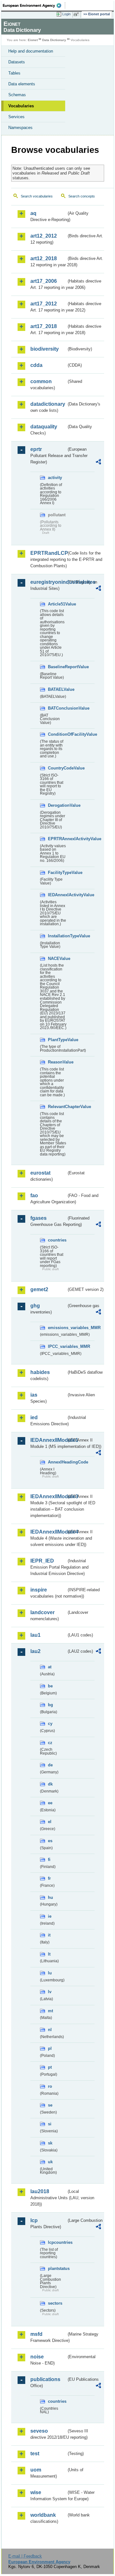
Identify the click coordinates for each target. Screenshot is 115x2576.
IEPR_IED (42, 1561)
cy (50, 1724)
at (50, 1667)
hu (50, 1897)
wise (36, 2492)
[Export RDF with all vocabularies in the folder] (98, 463)
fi (49, 1860)
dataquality (44, 427)
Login (66, 14)
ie (50, 1916)
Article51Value (57, 604)
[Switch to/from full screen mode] (77, 14)
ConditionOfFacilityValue (57, 734)
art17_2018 (44, 326)
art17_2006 (44, 281)
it (49, 1935)
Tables (14, 73)
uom (36, 2470)
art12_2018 (44, 258)
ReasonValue (57, 1062)
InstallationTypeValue (57, 936)
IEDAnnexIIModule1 (48, 1440)
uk (50, 2162)
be (50, 1686)
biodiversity (45, 349)
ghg (35, 1306)
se (50, 2105)
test (35, 2454)
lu (50, 1973)
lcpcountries (57, 2242)
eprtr (36, 449)
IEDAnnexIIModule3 (48, 1496)
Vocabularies (21, 106)
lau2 (35, 1651)
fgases (38, 1218)
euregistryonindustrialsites (48, 582)
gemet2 (39, 1289)
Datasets (17, 62)
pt (50, 2067)
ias (34, 1395)
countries (57, 1240)
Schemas (17, 95)
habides (40, 1372)
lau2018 (40, 2191)
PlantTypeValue (57, 1040)
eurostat (40, 1173)
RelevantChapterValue (57, 1107)
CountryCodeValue (57, 768)
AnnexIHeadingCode (57, 1462)
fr (49, 1878)
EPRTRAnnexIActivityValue (57, 839)
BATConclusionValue (57, 708)
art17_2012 (44, 304)
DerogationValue (57, 805)
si (50, 2124)
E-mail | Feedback (25, 2556)
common (41, 381)
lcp (34, 2220)
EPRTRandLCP (48, 553)
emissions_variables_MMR (57, 1328)
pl (50, 2048)
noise (37, 2357)
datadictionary (48, 404)
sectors (55, 2303)
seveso (39, 2431)
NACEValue (57, 959)
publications (45, 2379)
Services (16, 117)
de (50, 1765)
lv (50, 1992)
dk (50, 1784)
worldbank (43, 2515)
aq (33, 213)
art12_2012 (44, 236)
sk (50, 2143)
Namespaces (20, 128)
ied (34, 1417)
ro (50, 2086)
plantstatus (57, 2268)
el (50, 1822)
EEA (34, 5)
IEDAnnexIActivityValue (57, 895)
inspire (39, 1590)
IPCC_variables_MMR (57, 1346)
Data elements (22, 84)
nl (50, 2030)
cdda (36, 365)
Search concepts (82, 196)
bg (50, 1705)
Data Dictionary (54, 40)
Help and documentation (31, 51)
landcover (42, 1612)
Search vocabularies (37, 196)
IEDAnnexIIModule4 (48, 1532)
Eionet (33, 40)
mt (50, 2011)
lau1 (35, 1635)
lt (49, 1954)
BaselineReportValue (57, 667)
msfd (36, 2334)
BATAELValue (57, 689)
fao (34, 1195)
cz (50, 1743)
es (50, 1841)
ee (50, 1803)
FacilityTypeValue (57, 873)
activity (55, 478)
